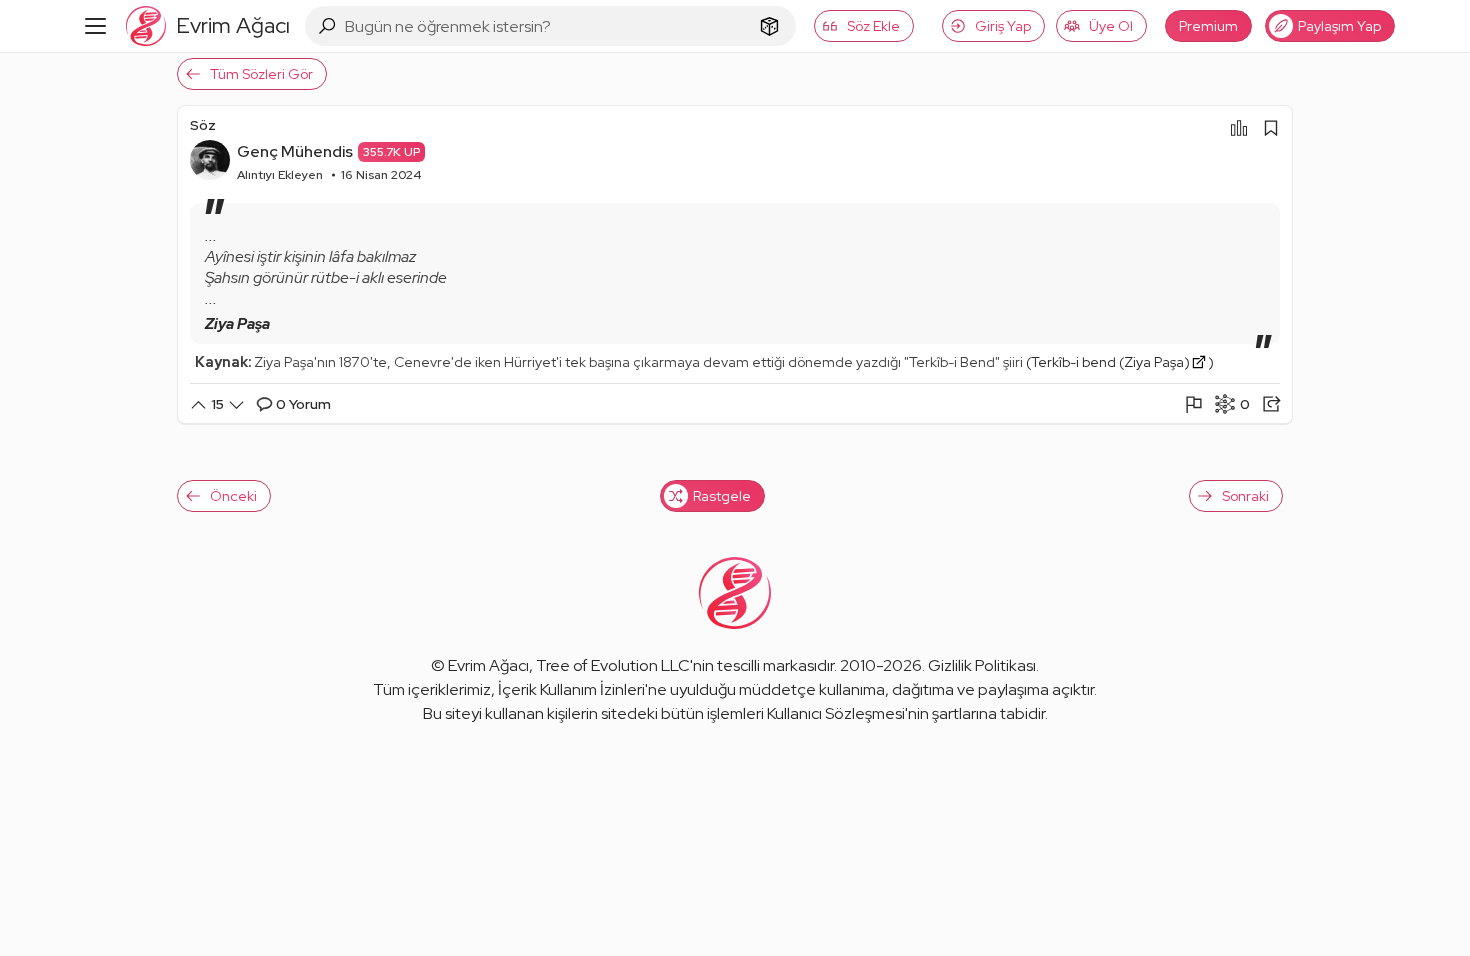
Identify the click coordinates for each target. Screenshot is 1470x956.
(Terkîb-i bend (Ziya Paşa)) (1120, 362)
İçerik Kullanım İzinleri (571, 689)
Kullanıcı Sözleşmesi (836, 713)
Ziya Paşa (237, 324)
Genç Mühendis (295, 151)
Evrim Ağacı (488, 665)
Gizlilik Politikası (982, 665)
